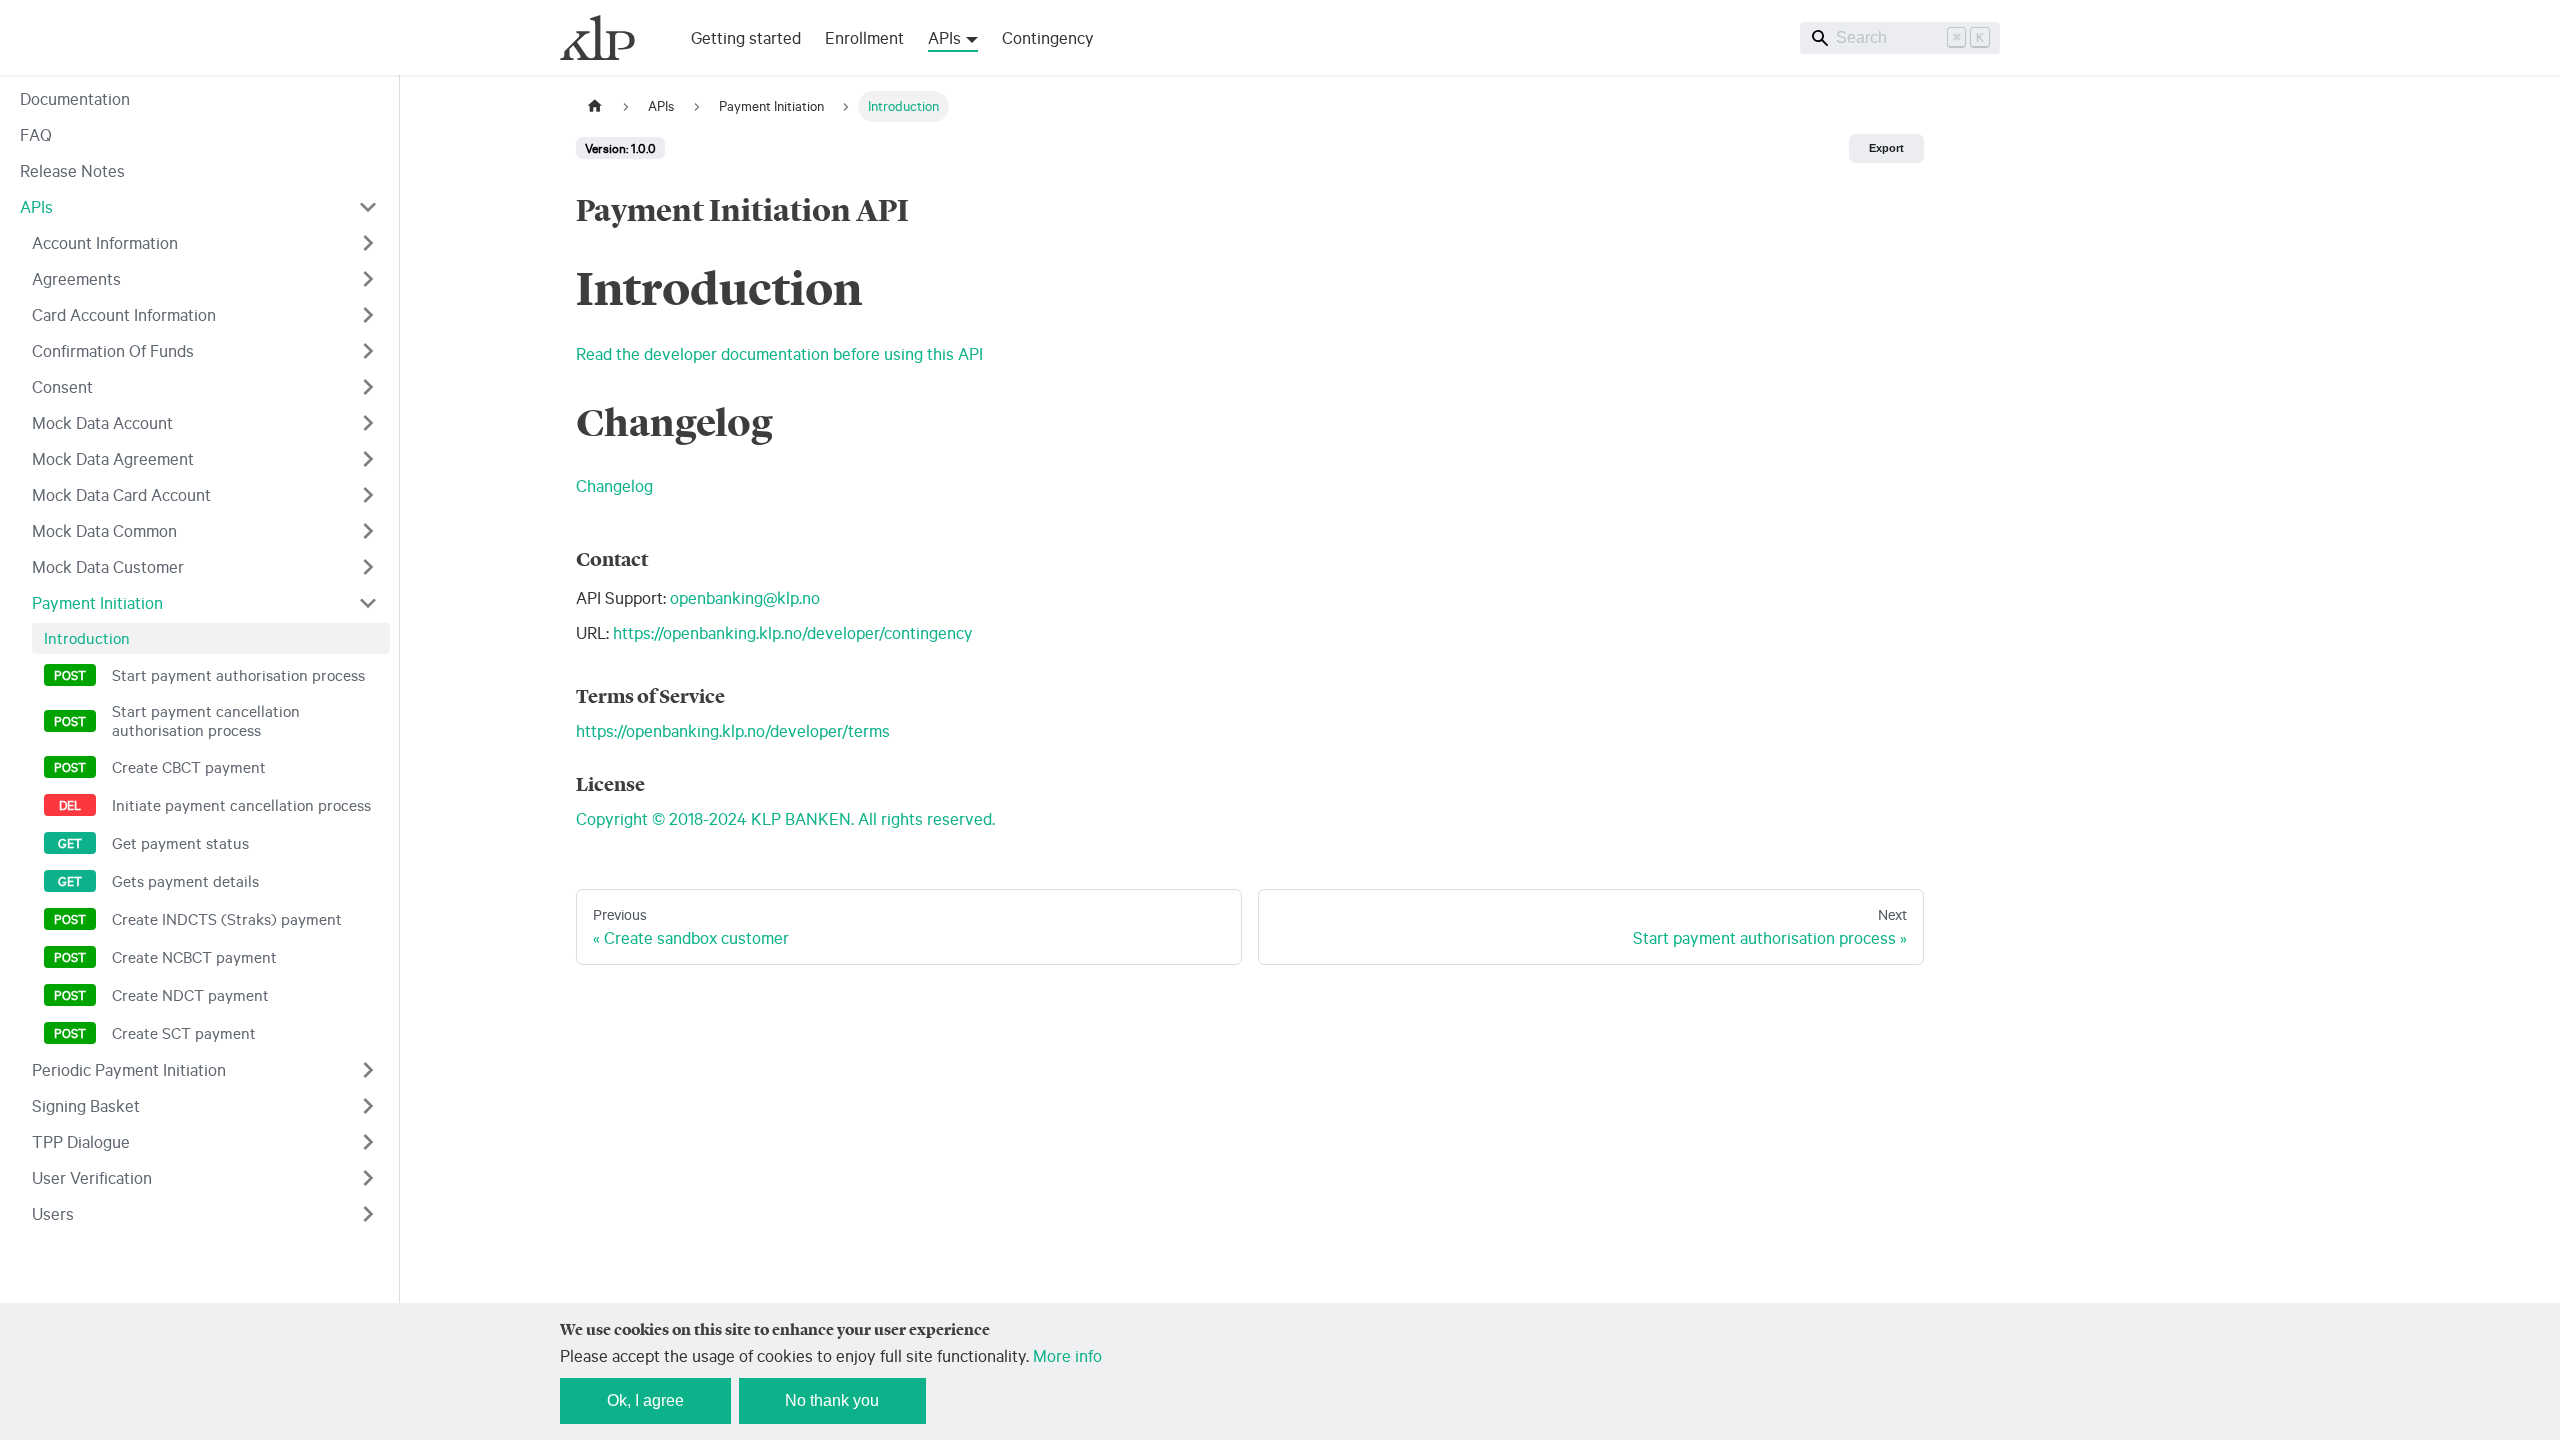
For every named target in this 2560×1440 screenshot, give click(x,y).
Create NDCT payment (190, 995)
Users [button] (53, 1213)
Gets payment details (185, 881)
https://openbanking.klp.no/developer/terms (733, 730)
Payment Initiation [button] (97, 602)
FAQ (36, 134)
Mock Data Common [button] (104, 530)
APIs (36, 206)
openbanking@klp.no (745, 597)
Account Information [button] (105, 242)
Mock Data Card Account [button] (121, 494)
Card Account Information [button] (124, 314)
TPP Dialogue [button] (81, 1141)
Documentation (75, 98)
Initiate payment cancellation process (241, 805)
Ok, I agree (645, 1400)
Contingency (1048, 37)
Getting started (746, 37)
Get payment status (180, 843)
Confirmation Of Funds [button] (113, 350)
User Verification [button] (92, 1177)
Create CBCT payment (189, 767)
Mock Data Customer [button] (108, 566)
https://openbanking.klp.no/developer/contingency (793, 632)
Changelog (614, 485)
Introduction (87, 638)
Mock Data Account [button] (102, 422)
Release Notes (72, 170)
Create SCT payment (184, 1033)
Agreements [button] (76, 278)
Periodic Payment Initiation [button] (129, 1069)
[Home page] (595, 106)
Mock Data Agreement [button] (113, 458)
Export (1886, 148)
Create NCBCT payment (194, 957)
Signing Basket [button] (86, 1105)
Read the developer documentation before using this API (779, 353)
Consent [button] (62, 386)
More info (1067, 1355)
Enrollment (864, 37)
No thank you (832, 1400)
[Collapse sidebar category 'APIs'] (368, 207)
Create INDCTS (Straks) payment (227, 919)
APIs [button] (944, 37)
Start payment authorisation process (238, 675)
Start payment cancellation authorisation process (206, 720)
